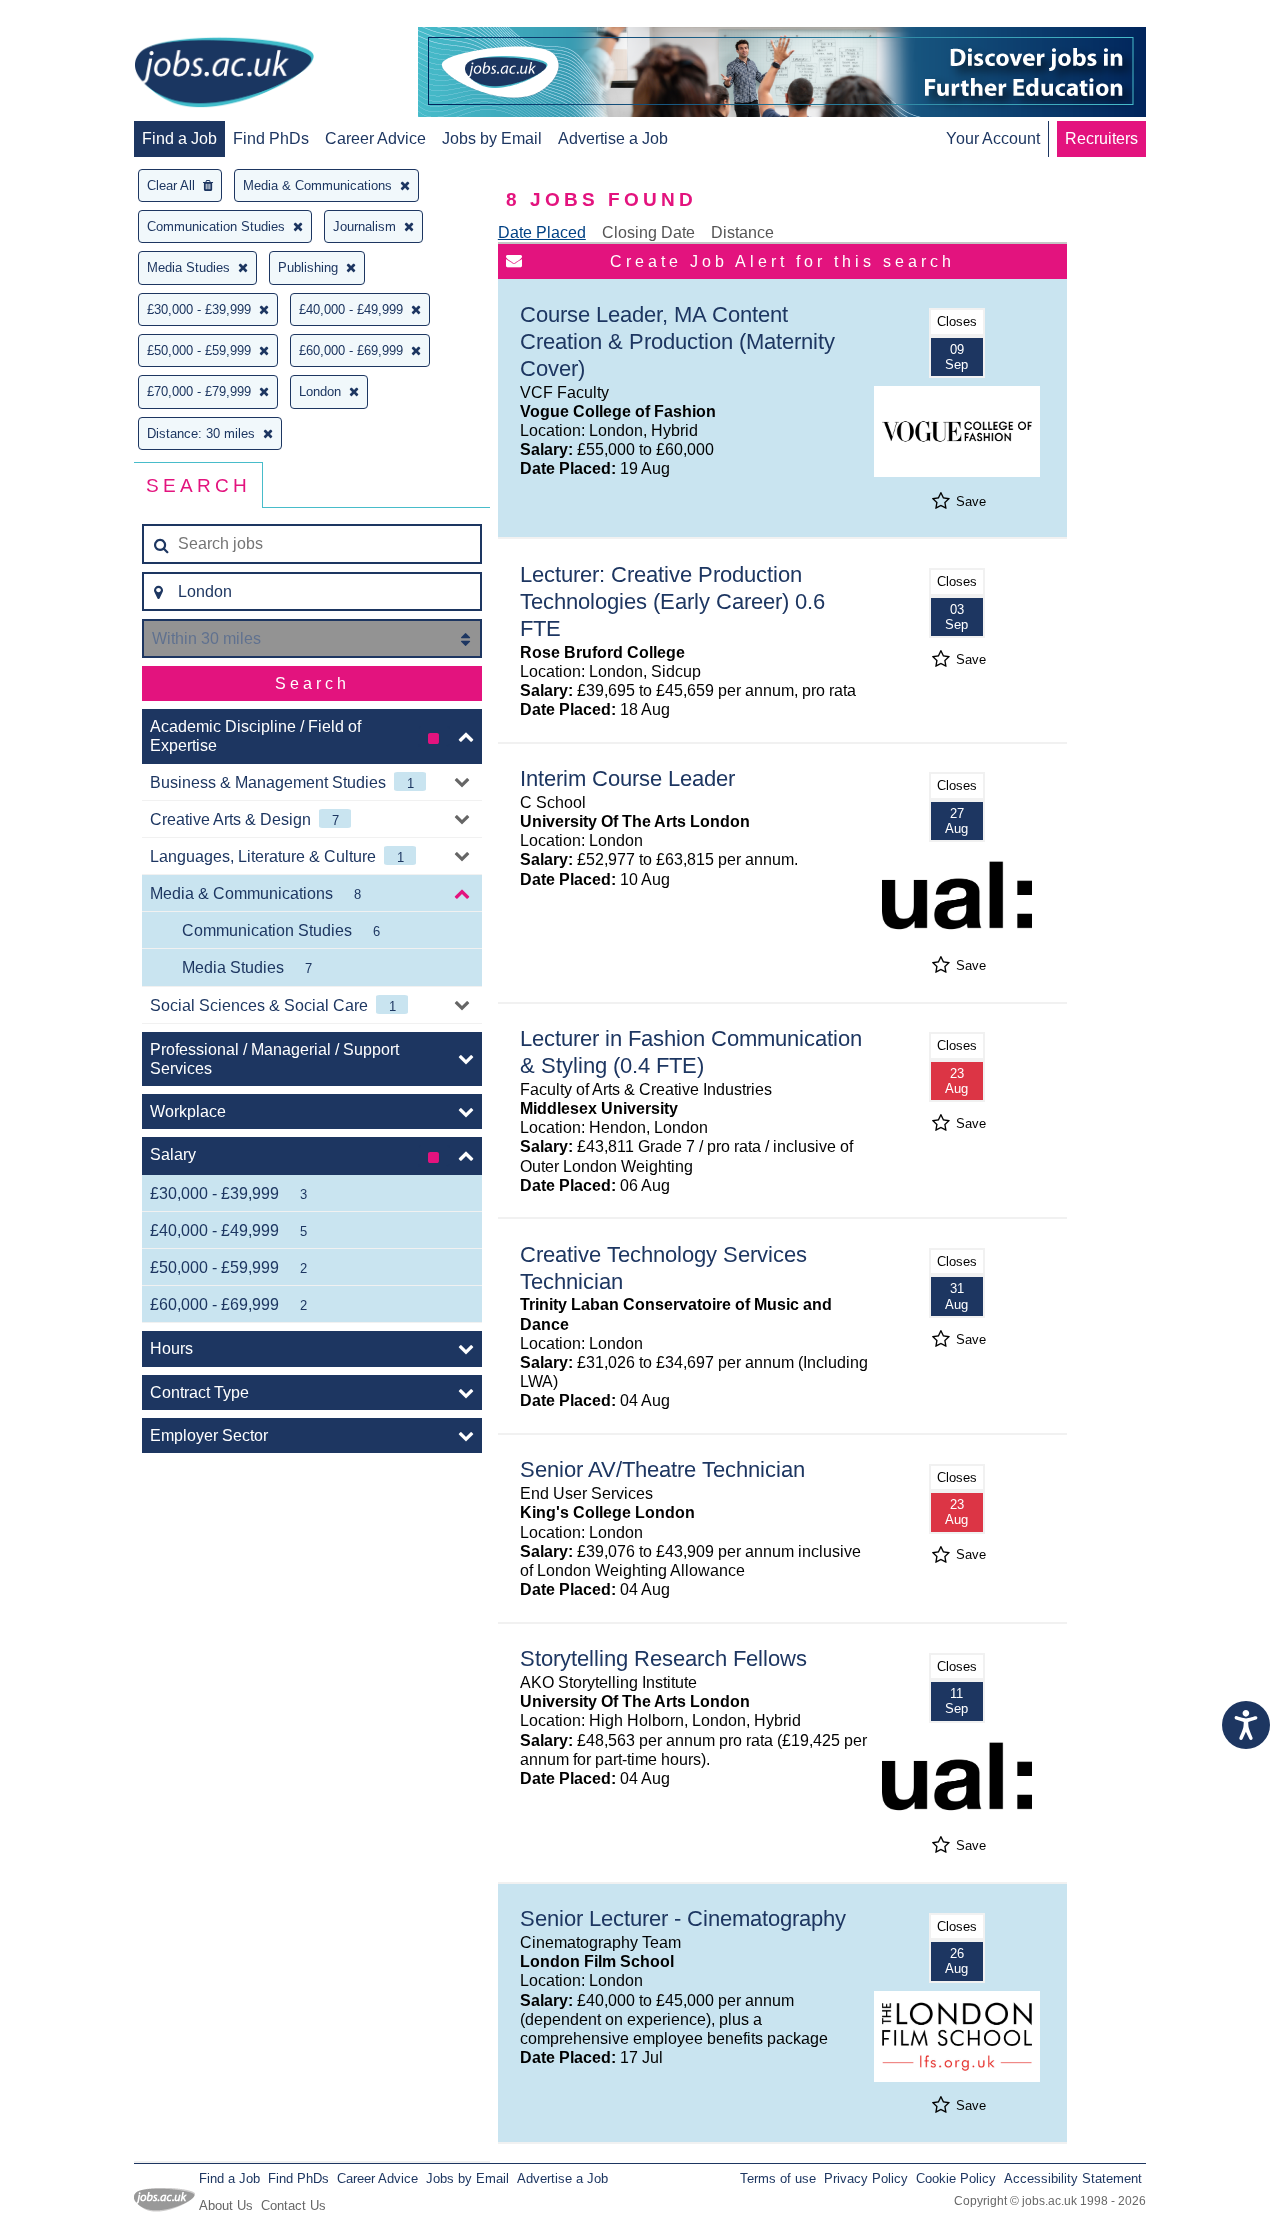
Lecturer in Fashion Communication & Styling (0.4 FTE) (691, 1052)
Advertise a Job (613, 138)
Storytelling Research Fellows (663, 1658)
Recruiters (1101, 138)
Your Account (993, 138)
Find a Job (179, 138)
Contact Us (293, 2205)
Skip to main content (80, 17)
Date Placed (542, 232)
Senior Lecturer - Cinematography (683, 1918)
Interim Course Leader (627, 778)
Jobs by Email (492, 138)
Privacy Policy (866, 2178)
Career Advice (375, 138)
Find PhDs (271, 138)
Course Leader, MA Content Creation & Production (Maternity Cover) (677, 341)
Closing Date (648, 232)
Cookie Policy (956, 2178)
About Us (226, 2205)
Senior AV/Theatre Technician (662, 1469)
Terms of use (778, 2178)
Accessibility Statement (1073, 2178)
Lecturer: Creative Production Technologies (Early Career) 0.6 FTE (672, 601)
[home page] (224, 74)
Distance (742, 232)
